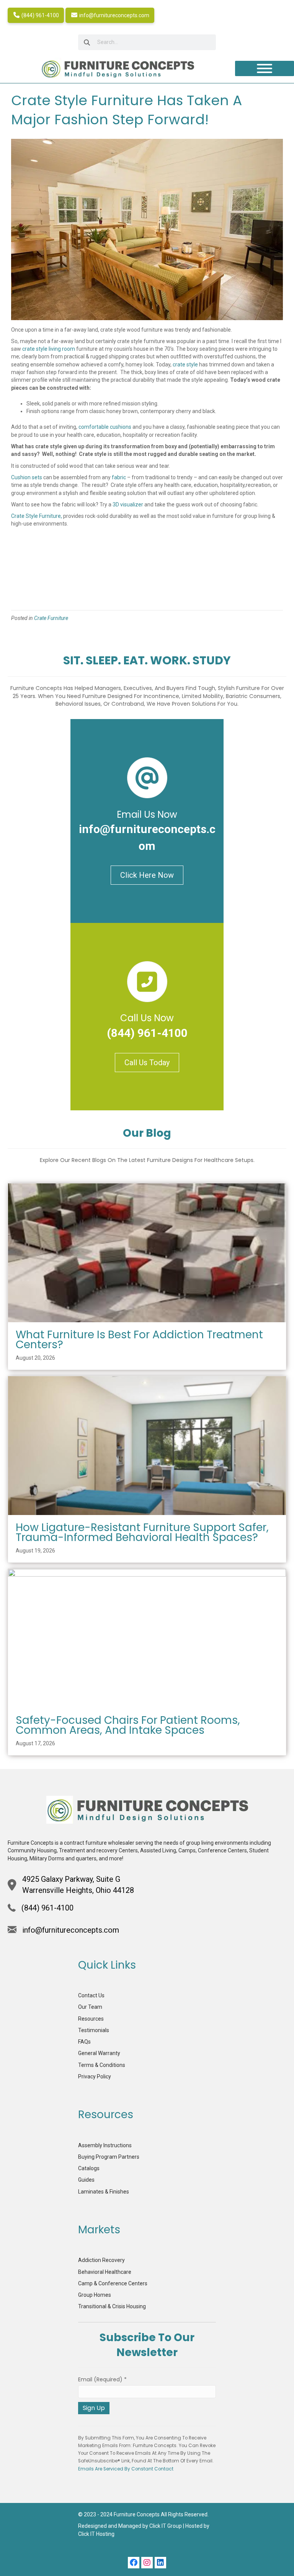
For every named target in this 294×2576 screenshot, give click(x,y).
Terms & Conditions (102, 2065)
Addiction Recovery (101, 2260)
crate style (185, 365)
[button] (134, 2563)
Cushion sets (27, 477)
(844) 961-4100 (40, 15)
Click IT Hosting (96, 2534)
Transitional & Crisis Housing (112, 2306)
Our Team (90, 2007)
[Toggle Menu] (265, 68)
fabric (119, 477)
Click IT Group (166, 2526)
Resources (91, 2019)
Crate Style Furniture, (37, 516)
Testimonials (94, 2030)
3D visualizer (128, 504)
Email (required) (102, 2379)
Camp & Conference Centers (113, 2283)
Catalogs (89, 2168)
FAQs (84, 2042)
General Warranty (99, 2053)
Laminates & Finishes (104, 2192)
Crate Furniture (51, 618)
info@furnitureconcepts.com (114, 15)
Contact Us (91, 1995)
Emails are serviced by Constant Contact (126, 2469)
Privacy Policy (95, 2076)
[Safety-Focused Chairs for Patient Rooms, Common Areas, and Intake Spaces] (147, 1638)
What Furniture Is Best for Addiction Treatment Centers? (139, 1340)
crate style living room (49, 349)
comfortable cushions (105, 427)
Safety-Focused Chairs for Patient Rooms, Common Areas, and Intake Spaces (128, 1725)
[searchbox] (147, 42)
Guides (86, 2180)
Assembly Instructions (105, 2145)
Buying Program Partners (109, 2157)
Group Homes (95, 2295)
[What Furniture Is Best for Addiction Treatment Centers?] (147, 1252)
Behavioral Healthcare (105, 2272)
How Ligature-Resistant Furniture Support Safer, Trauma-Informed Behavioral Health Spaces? (142, 1532)
